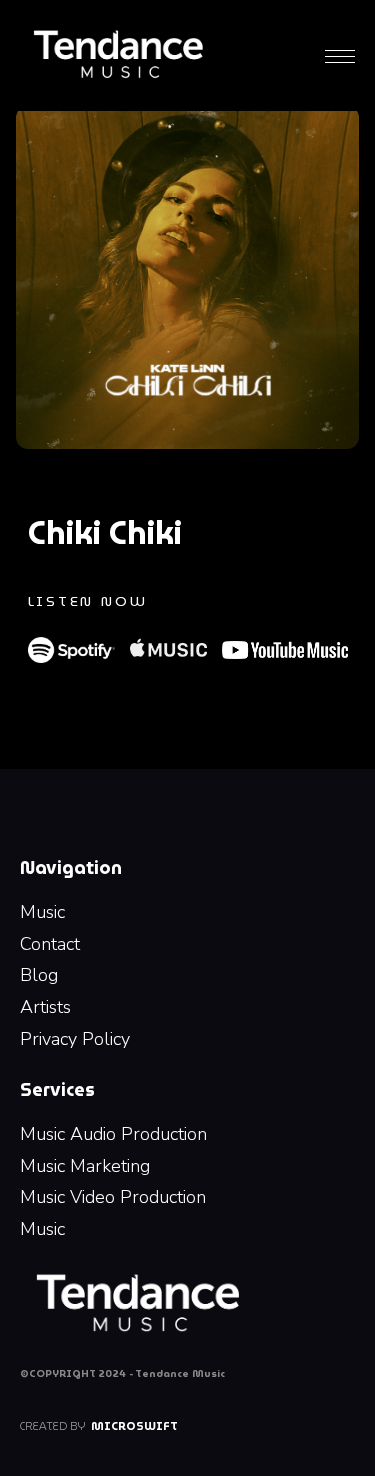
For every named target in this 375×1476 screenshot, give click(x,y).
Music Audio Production (113, 1134)
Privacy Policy (75, 1039)
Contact (50, 944)
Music (42, 912)
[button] (340, 55)
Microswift (134, 1426)
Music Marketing (85, 1166)
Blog (39, 975)
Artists (45, 1007)
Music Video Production (113, 1197)
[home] (118, 55)
